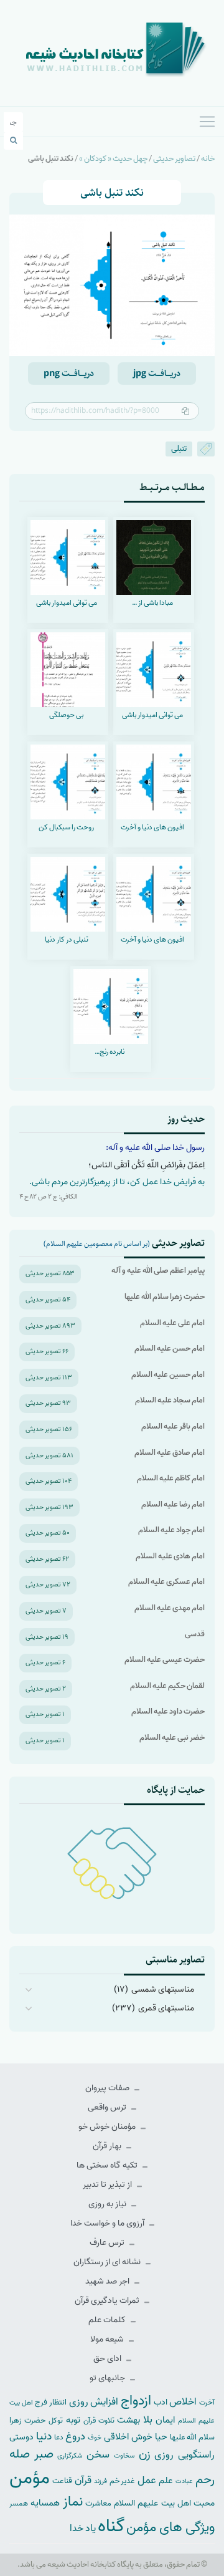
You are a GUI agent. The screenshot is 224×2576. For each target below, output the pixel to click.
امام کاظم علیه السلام (171, 1478)
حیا (161, 2437)
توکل (56, 2421)
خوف (95, 2438)
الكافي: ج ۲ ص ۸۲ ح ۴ (49, 1197)
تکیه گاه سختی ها (108, 2165)
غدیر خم (123, 2481)
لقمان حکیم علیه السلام (167, 1686)
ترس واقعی (108, 2107)
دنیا (44, 2436)
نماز (73, 2502)
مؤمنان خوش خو (108, 2127)
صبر (44, 2454)
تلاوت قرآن (99, 2421)
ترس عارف (108, 2243)
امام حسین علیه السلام (168, 1375)
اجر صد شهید (108, 2281)
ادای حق (108, 2359)
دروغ (75, 2436)
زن (145, 2454)
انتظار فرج (51, 2402)
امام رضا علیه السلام (173, 1504)
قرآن (83, 2480)
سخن (98, 2455)
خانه (208, 159)
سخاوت (124, 2456)
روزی (164, 2455)
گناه (111, 2526)
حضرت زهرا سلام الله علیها (165, 1297)
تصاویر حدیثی (174, 159)
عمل (147, 2480)
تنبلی (179, 449)
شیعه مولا (108, 2339)
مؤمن (30, 2478)
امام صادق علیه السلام (170, 1453)
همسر (19, 2504)
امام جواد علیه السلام (171, 1530)
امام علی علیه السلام (172, 1323)
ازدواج (136, 2401)
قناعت (62, 2481)
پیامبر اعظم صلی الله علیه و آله (158, 1271)
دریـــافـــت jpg (157, 374)
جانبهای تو (108, 2378)
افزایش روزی (94, 2402)
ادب (161, 2402)
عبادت (184, 2481)
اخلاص (183, 2402)
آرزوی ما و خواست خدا (108, 2223)
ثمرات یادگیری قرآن (108, 2301)
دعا (59, 2438)
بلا (148, 2419)
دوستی (21, 2437)
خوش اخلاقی (128, 2437)
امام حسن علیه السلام (170, 1348)
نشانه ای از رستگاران (108, 2262)
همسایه (45, 2503)
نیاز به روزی (108, 2204)
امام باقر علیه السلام (173, 1426)
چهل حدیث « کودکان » (113, 159)
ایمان (165, 2420)
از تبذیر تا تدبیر (108, 2185)
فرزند (100, 2482)
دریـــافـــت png (69, 374)
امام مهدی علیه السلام (170, 1608)
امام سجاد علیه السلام (170, 1400)
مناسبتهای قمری (166, 2008)
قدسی (195, 1634)
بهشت (128, 2420)
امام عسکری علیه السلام (166, 1582)
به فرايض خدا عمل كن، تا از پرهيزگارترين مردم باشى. (117, 1182)
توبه (73, 2420)
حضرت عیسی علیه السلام (165, 1660)
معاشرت (98, 2503)
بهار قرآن (108, 2146)
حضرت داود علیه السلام (168, 1711)
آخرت (207, 2403)
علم (166, 2481)
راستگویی (196, 2455)
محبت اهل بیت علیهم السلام (164, 2503)
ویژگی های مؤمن (170, 2528)
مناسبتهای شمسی (163, 1990)
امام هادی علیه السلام (170, 1556)
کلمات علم (108, 2320)
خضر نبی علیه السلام (172, 1738)
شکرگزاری (70, 2456)
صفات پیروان (108, 2088)
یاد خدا (83, 2528)
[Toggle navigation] (207, 122)
